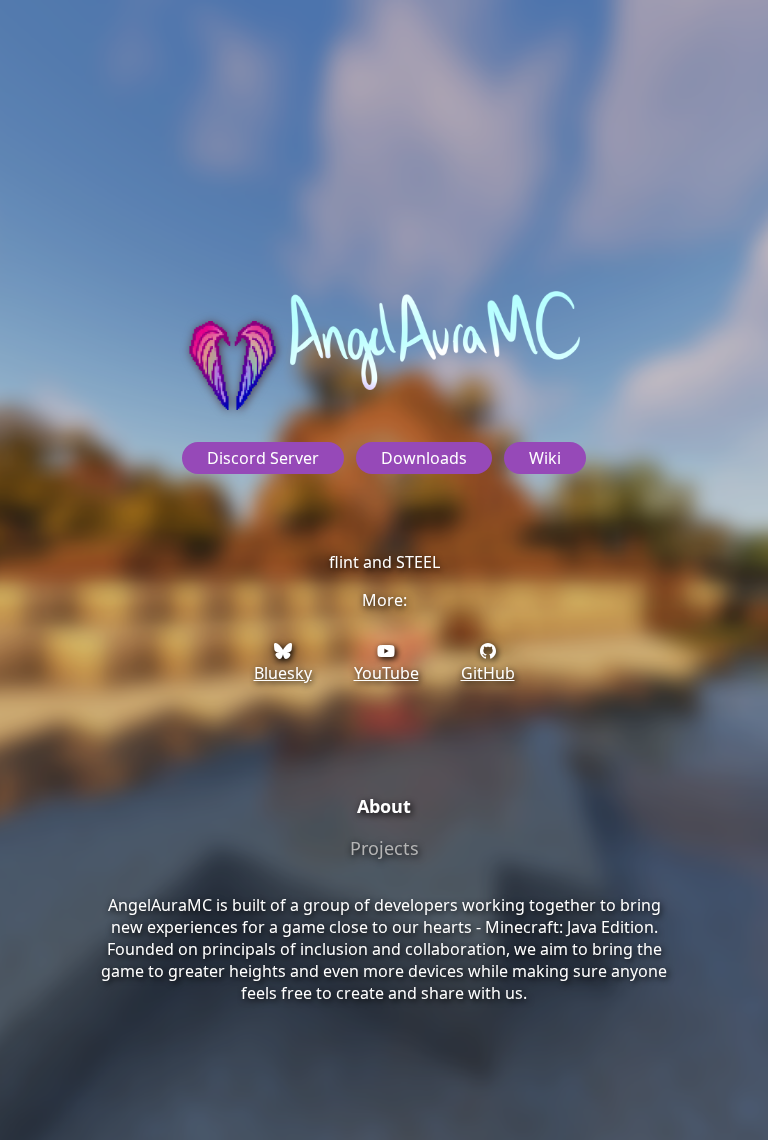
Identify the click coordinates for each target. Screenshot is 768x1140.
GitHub (488, 673)
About (384, 806)
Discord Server (263, 458)
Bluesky (283, 673)
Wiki (545, 458)
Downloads (424, 458)
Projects (384, 848)
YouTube (386, 673)
